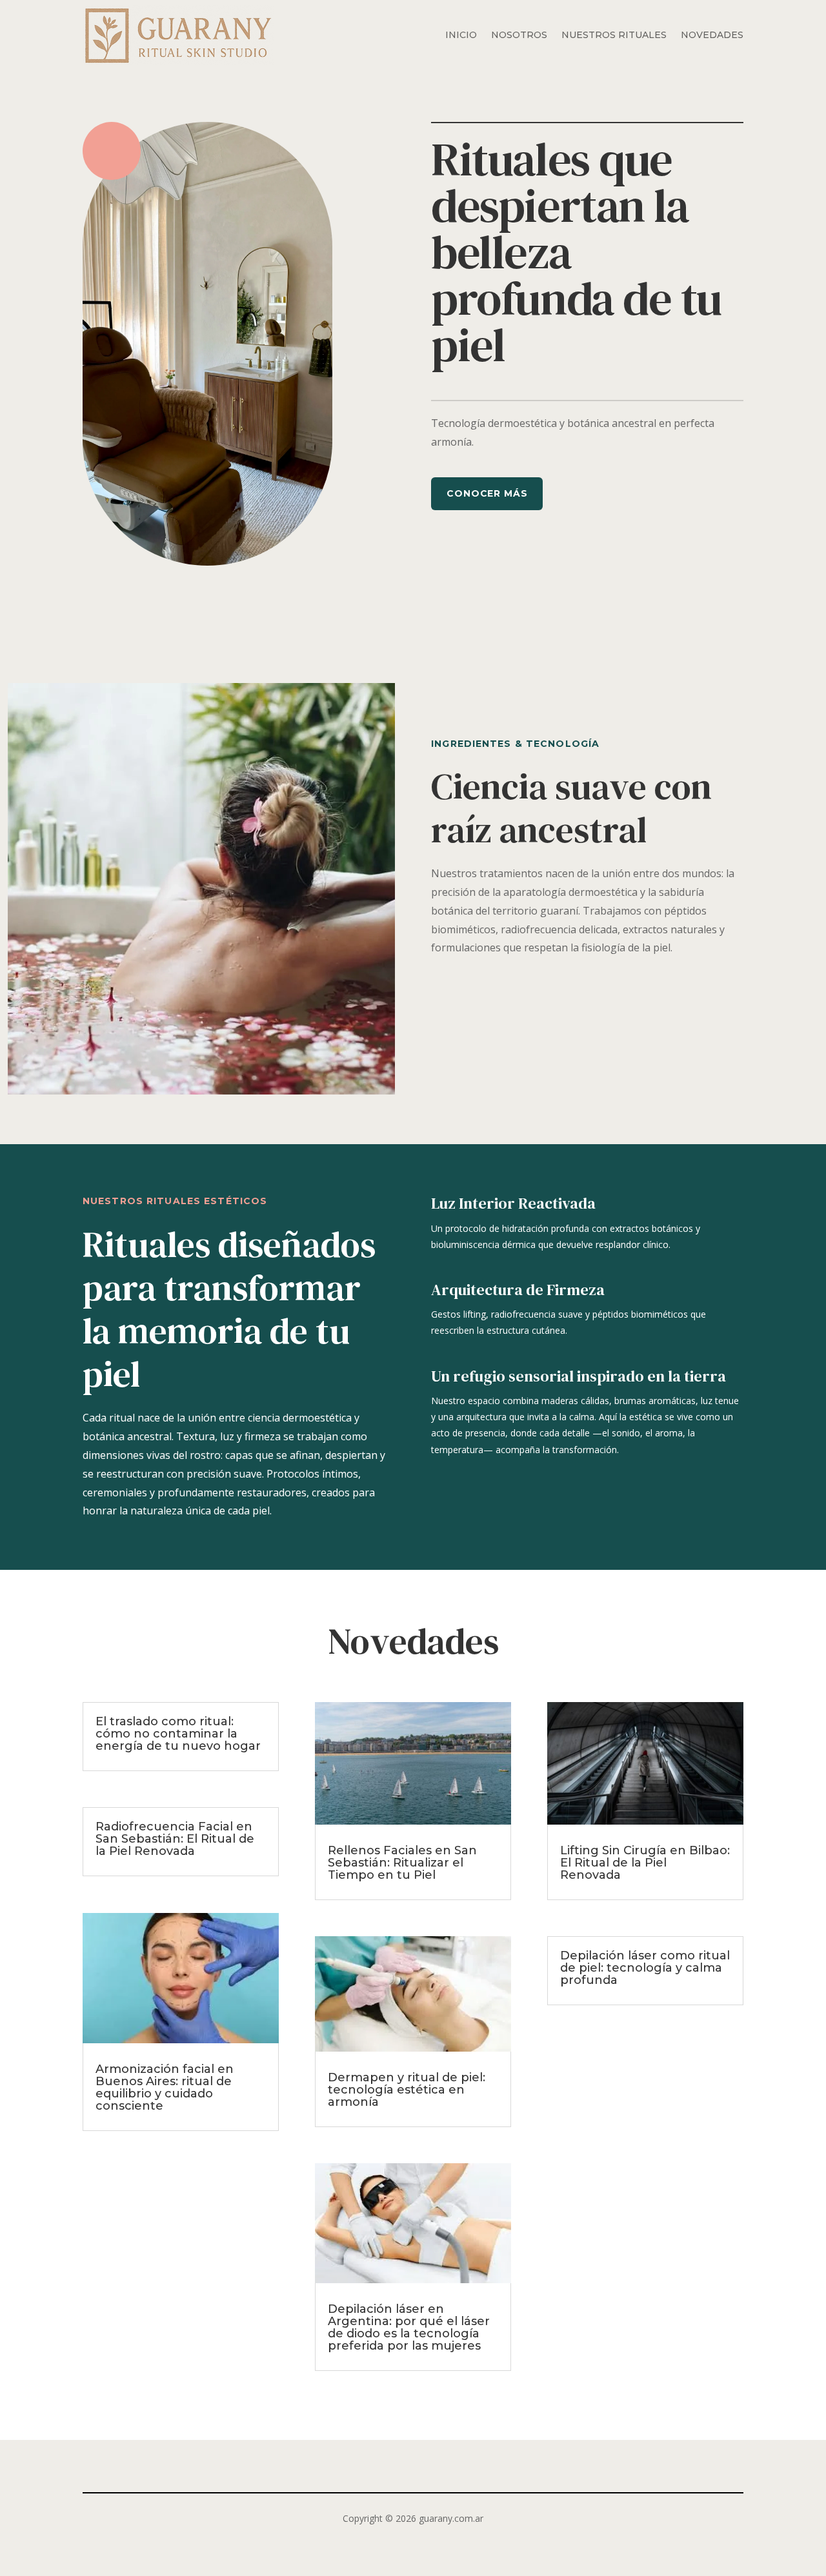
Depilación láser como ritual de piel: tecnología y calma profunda (645, 1968)
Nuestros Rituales (614, 35)
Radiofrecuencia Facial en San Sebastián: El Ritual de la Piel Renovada (175, 1839)
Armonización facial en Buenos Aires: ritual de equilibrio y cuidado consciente (165, 2087)
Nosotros (519, 35)
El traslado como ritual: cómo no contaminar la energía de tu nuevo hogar (178, 1734)
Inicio (461, 35)
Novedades (712, 35)
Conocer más (487, 493)
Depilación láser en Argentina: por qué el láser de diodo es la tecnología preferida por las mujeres (409, 2327)
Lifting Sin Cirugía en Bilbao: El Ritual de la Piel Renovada (645, 1863)
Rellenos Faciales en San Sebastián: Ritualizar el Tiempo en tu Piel (402, 1863)
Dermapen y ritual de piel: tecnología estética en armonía (407, 2090)
